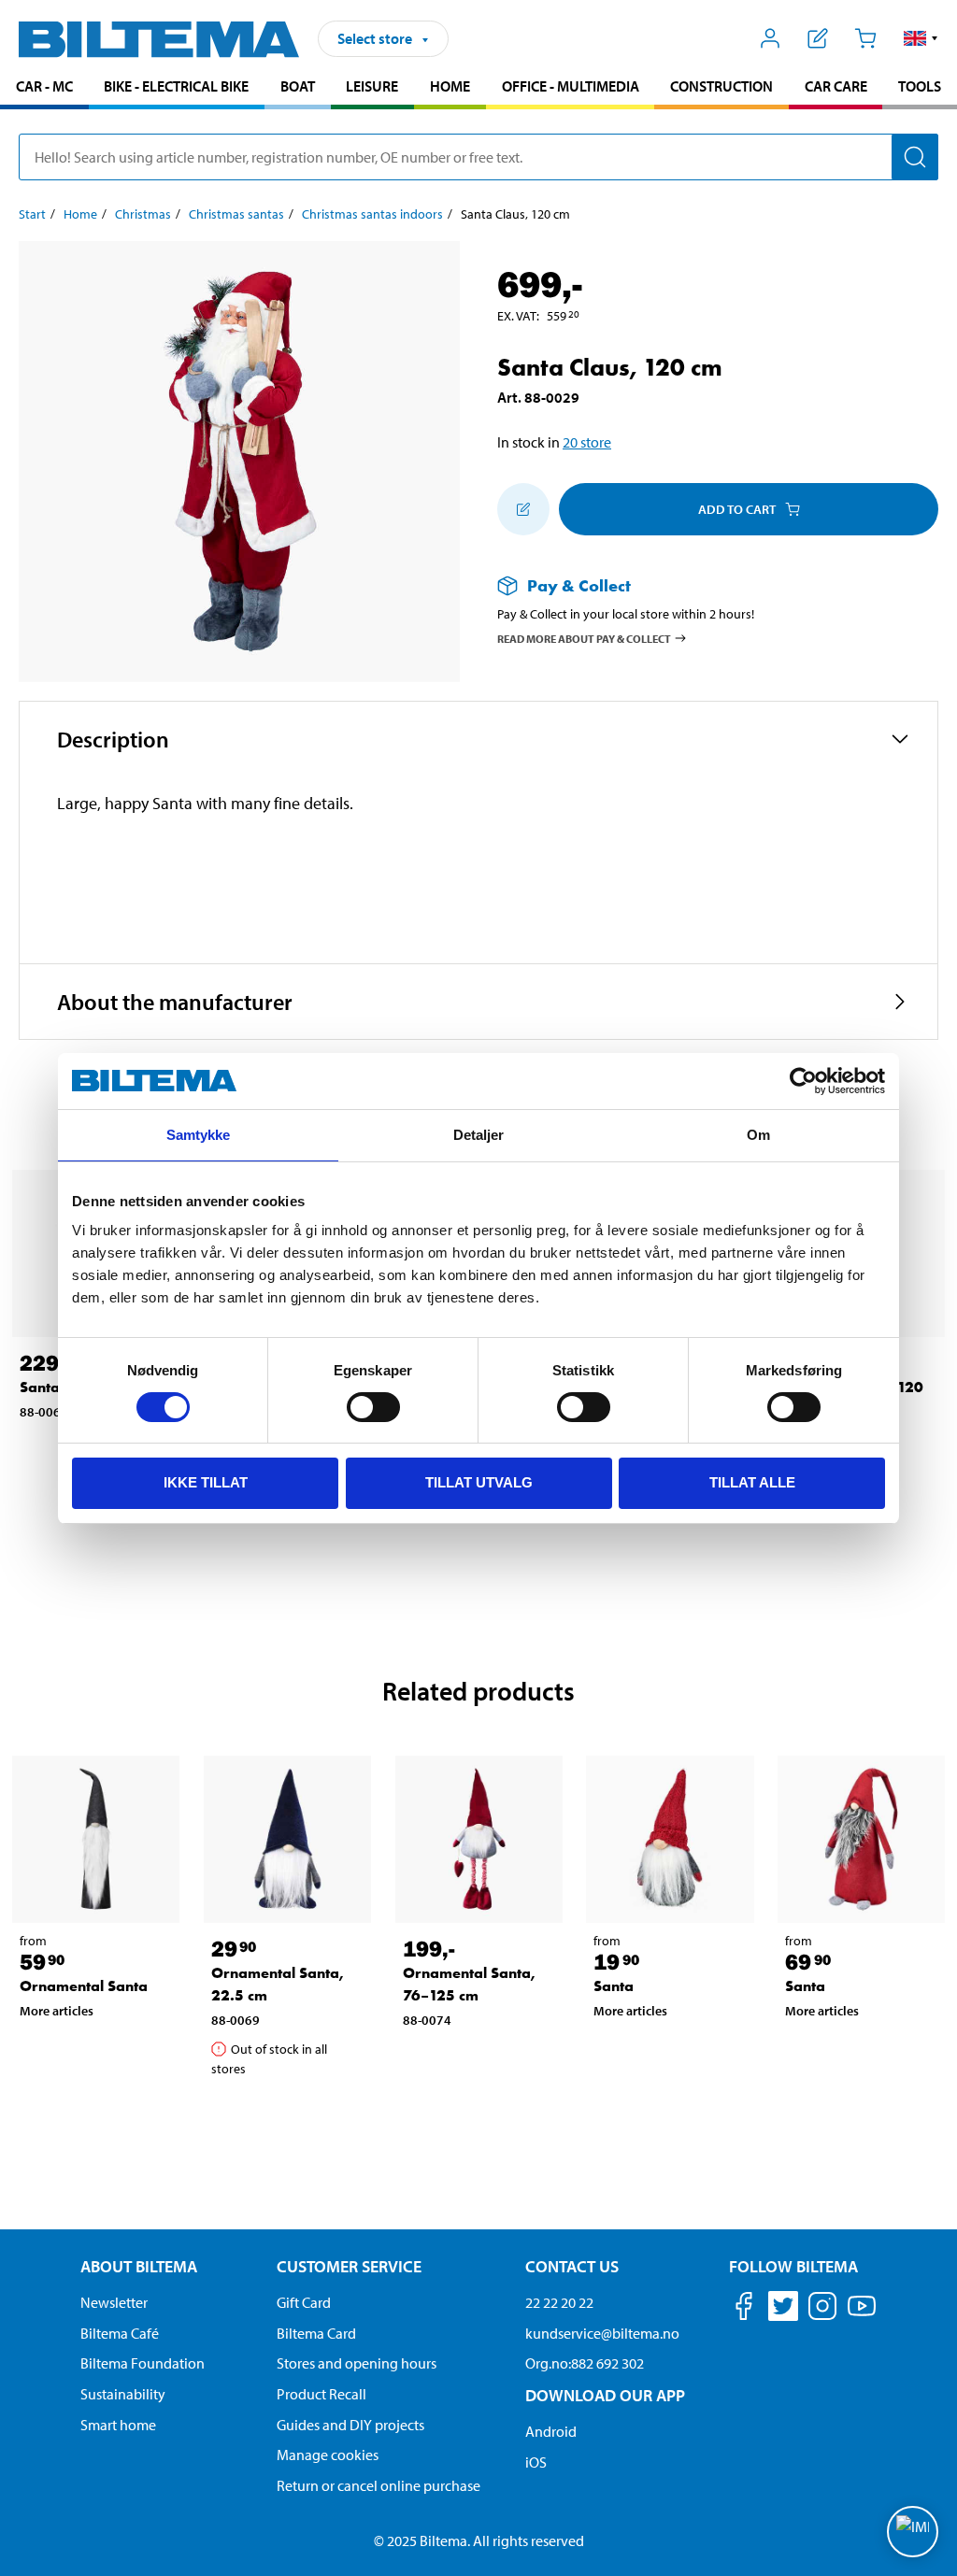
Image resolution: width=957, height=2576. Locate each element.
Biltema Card (316, 2333)
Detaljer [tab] (479, 1135)
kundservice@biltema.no (602, 2333)
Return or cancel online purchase (379, 2485)
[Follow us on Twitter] (783, 2309)
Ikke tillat (206, 1482)
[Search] (915, 157)
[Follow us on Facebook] (744, 2309)
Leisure (372, 86)
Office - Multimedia (571, 86)
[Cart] (865, 38)
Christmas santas (236, 214)
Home (450, 86)
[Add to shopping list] (523, 509)
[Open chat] (913, 2532)
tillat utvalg (479, 1482)
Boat (298, 86)
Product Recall (321, 2394)
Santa (614, 1986)
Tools (920, 86)
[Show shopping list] (818, 38)
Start (32, 214)
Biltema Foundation (143, 2363)
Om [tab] (758, 1135)
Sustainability (123, 2394)
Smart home (118, 2425)
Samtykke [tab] (199, 1135)
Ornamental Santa (84, 1986)
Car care (836, 86)
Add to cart (737, 509)
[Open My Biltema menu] (771, 38)
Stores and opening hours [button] (357, 2363)
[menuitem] (44, 88)
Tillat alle (752, 1482)
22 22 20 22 (559, 2302)
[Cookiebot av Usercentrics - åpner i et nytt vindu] (803, 1081)
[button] (921, 38)
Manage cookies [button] (328, 2455)
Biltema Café (120, 2333)
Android (551, 2431)
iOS (536, 2462)
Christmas (143, 214)
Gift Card (304, 2302)
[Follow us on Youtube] (862, 2315)
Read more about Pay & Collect (584, 638)
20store (587, 442)
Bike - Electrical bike (176, 86)
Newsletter (114, 2302)
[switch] (373, 1407)
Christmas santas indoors (372, 214)
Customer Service (349, 2266)
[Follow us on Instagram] (822, 2309)
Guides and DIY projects (350, 2425)
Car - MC (44, 86)
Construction (721, 86)
